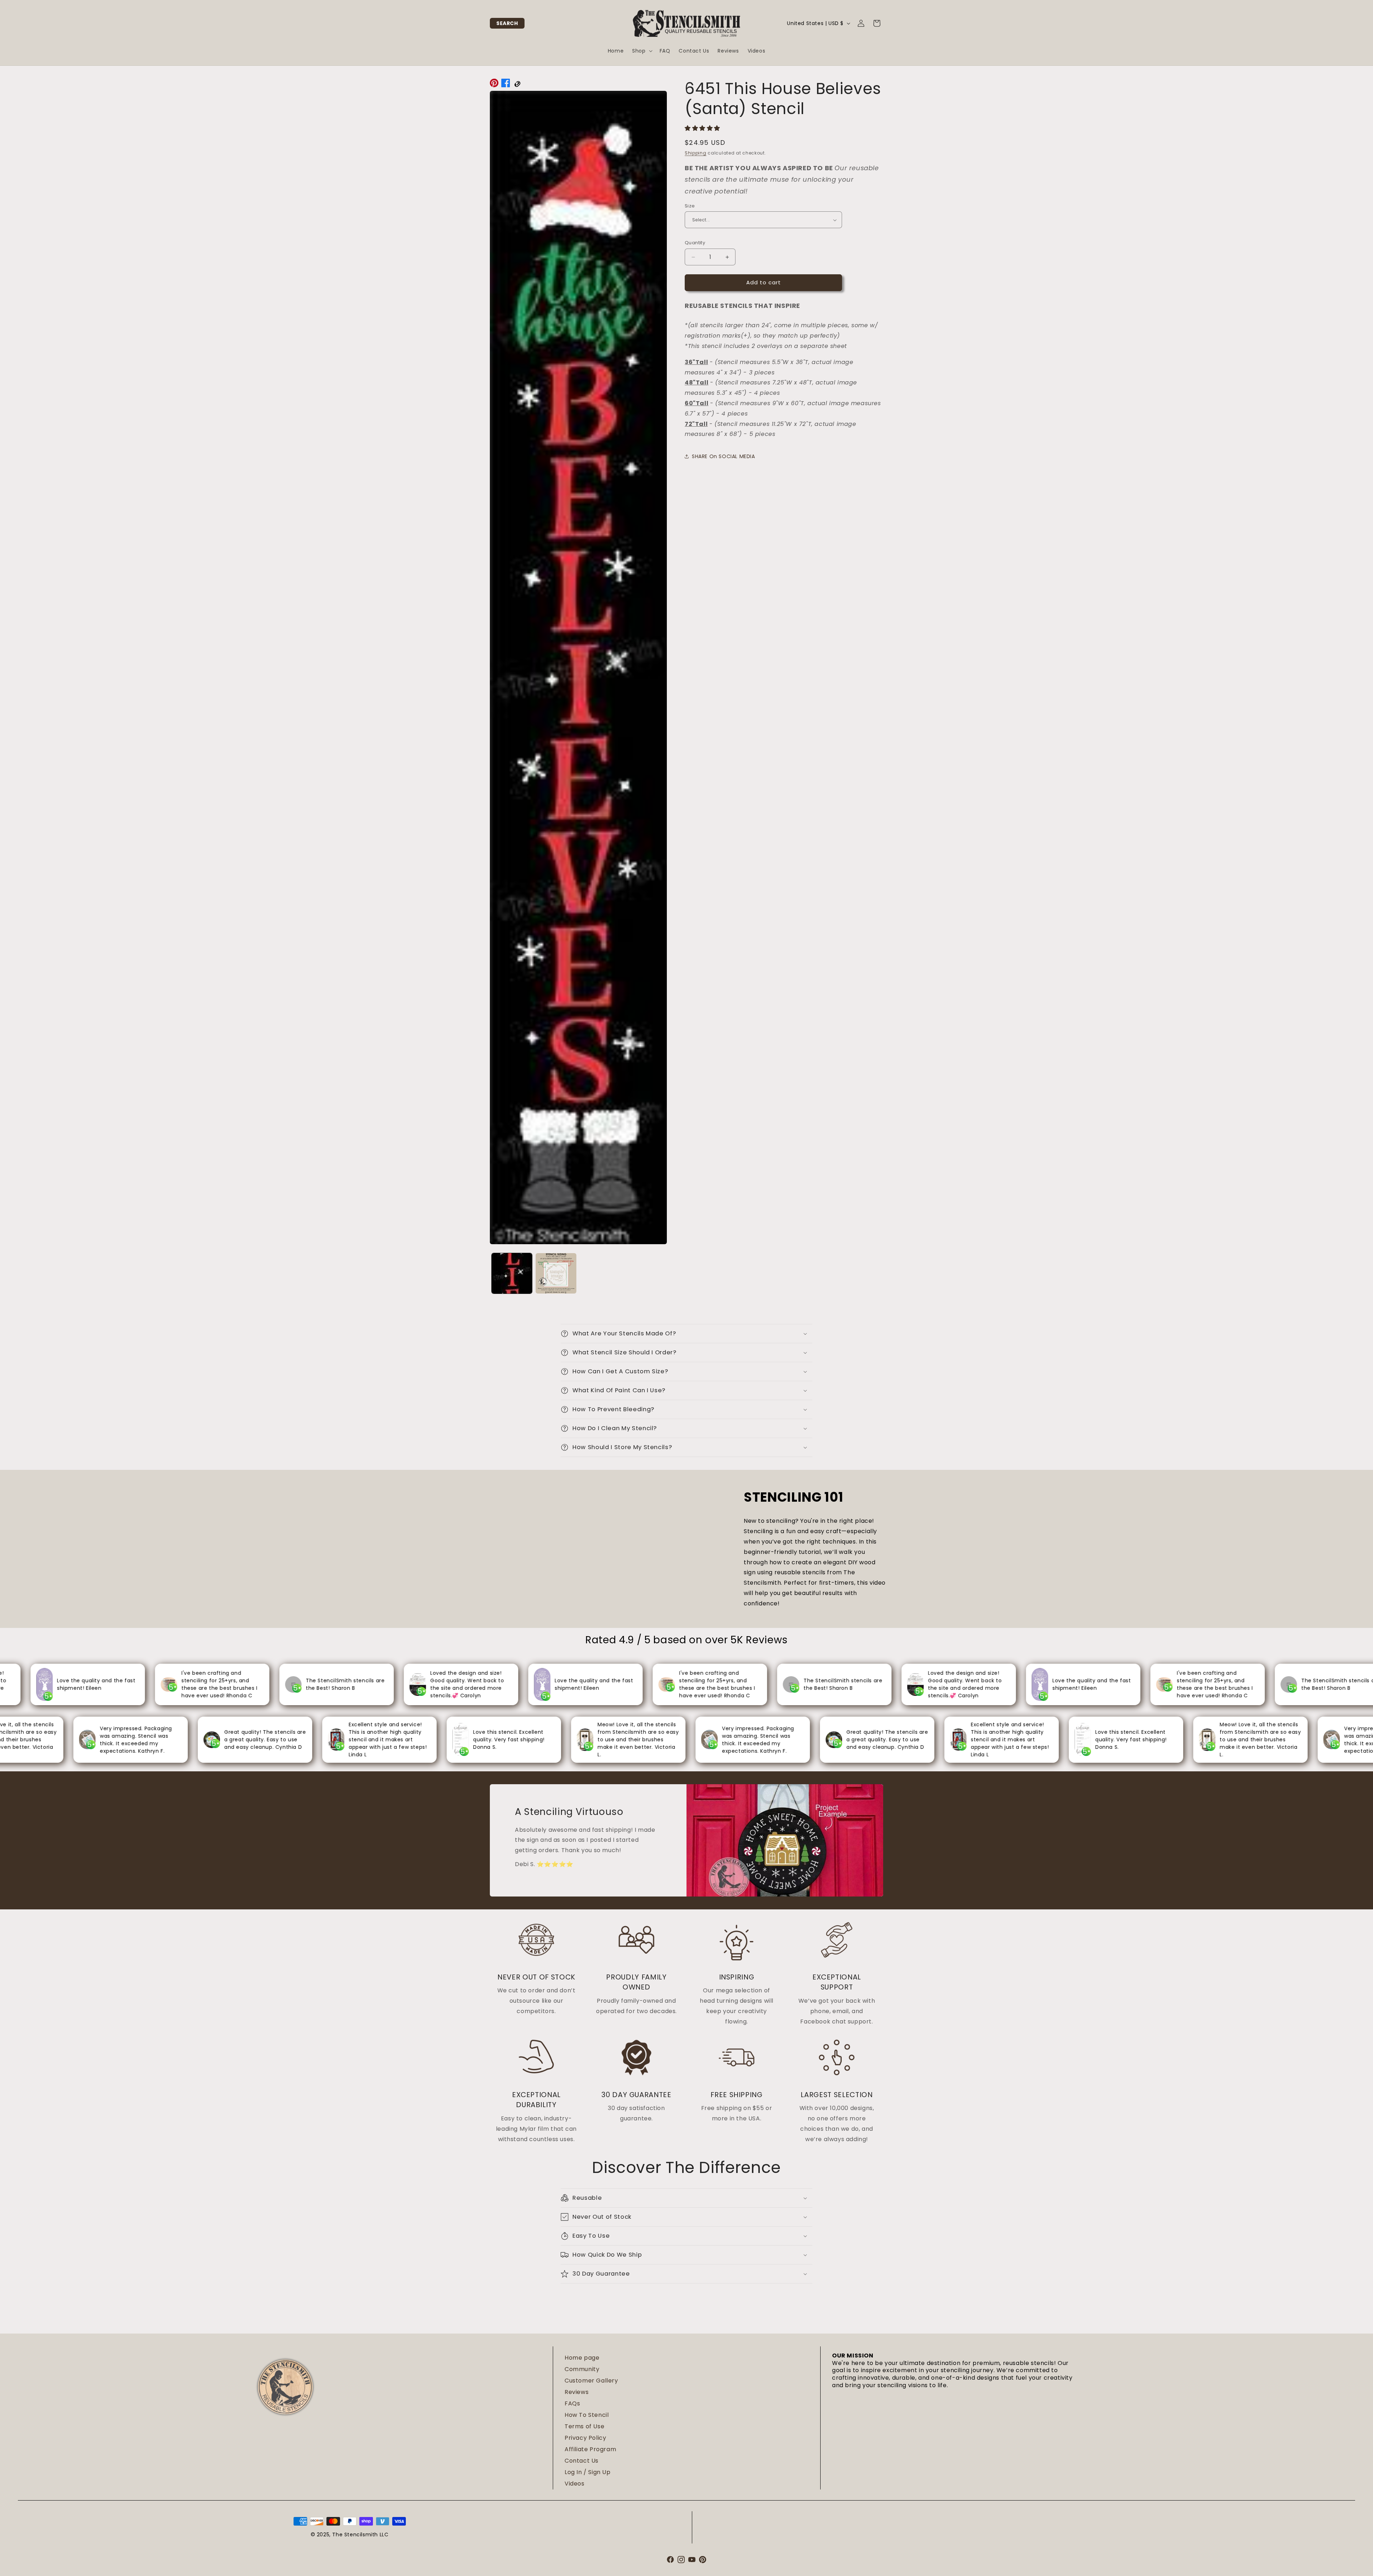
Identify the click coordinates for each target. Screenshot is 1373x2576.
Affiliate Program (590, 2449)
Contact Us (582, 2461)
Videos (575, 2484)
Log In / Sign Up (588, 2472)
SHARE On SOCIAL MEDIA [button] (724, 456)
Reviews (577, 2392)
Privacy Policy (585, 2438)
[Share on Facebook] (506, 85)
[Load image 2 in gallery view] (556, 1273)
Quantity (695, 243)
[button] (507, 23)
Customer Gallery (591, 2381)
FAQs (572, 2403)
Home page (582, 2358)
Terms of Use (584, 2426)
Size (690, 206)
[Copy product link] (517, 85)
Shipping (696, 153)
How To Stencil (587, 2415)
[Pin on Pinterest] (494, 85)
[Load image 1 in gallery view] (512, 1273)
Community (582, 2369)
